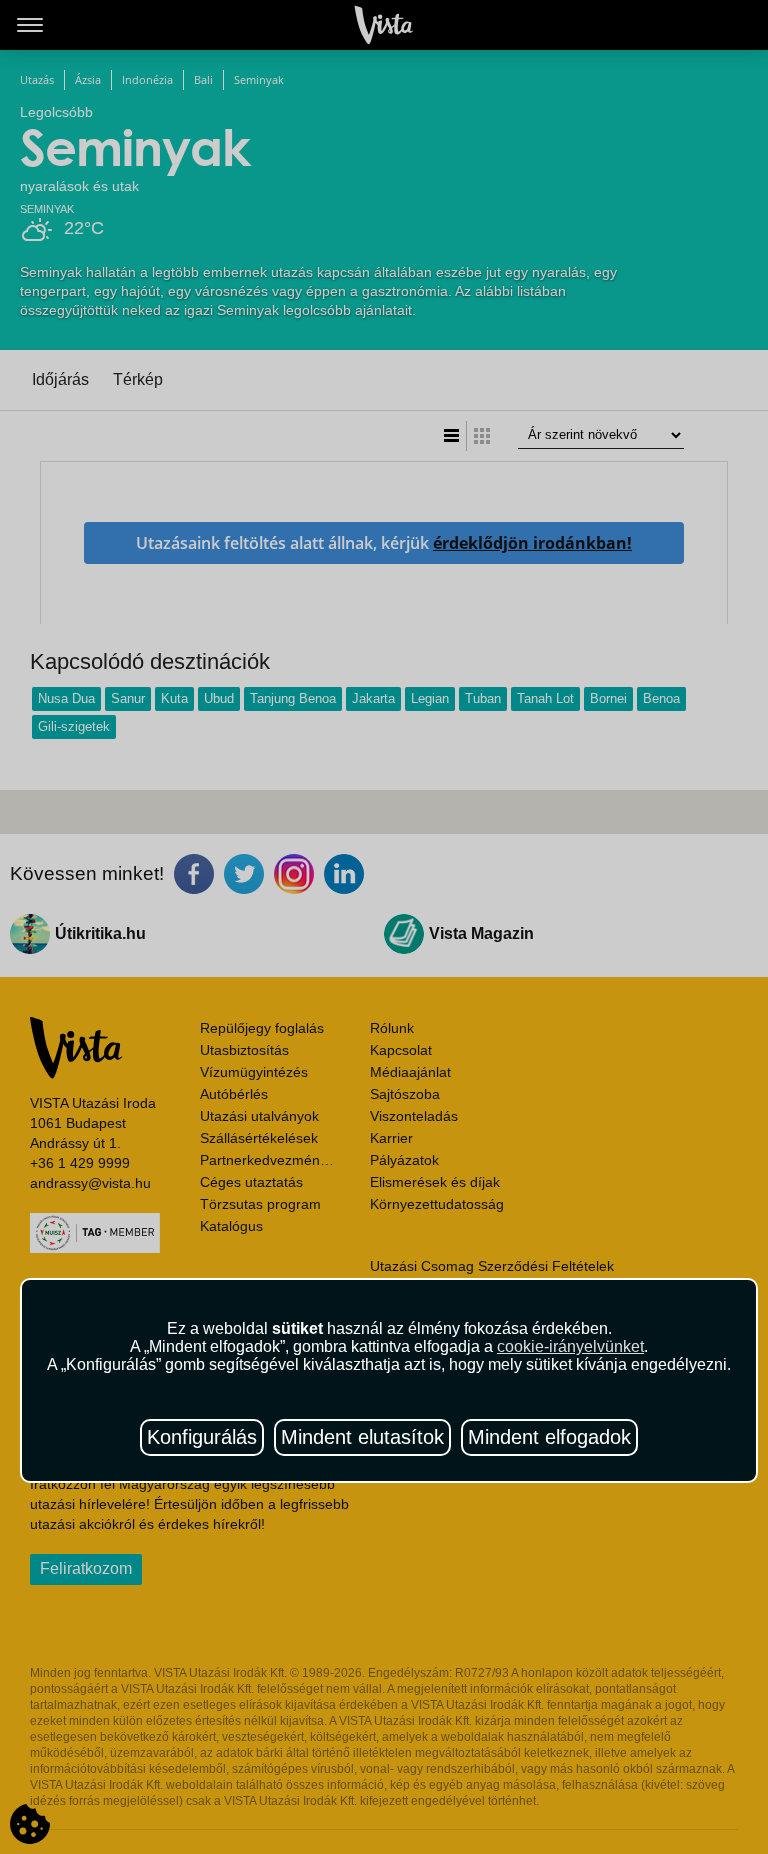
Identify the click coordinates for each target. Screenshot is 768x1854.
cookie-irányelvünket (570, 1346)
